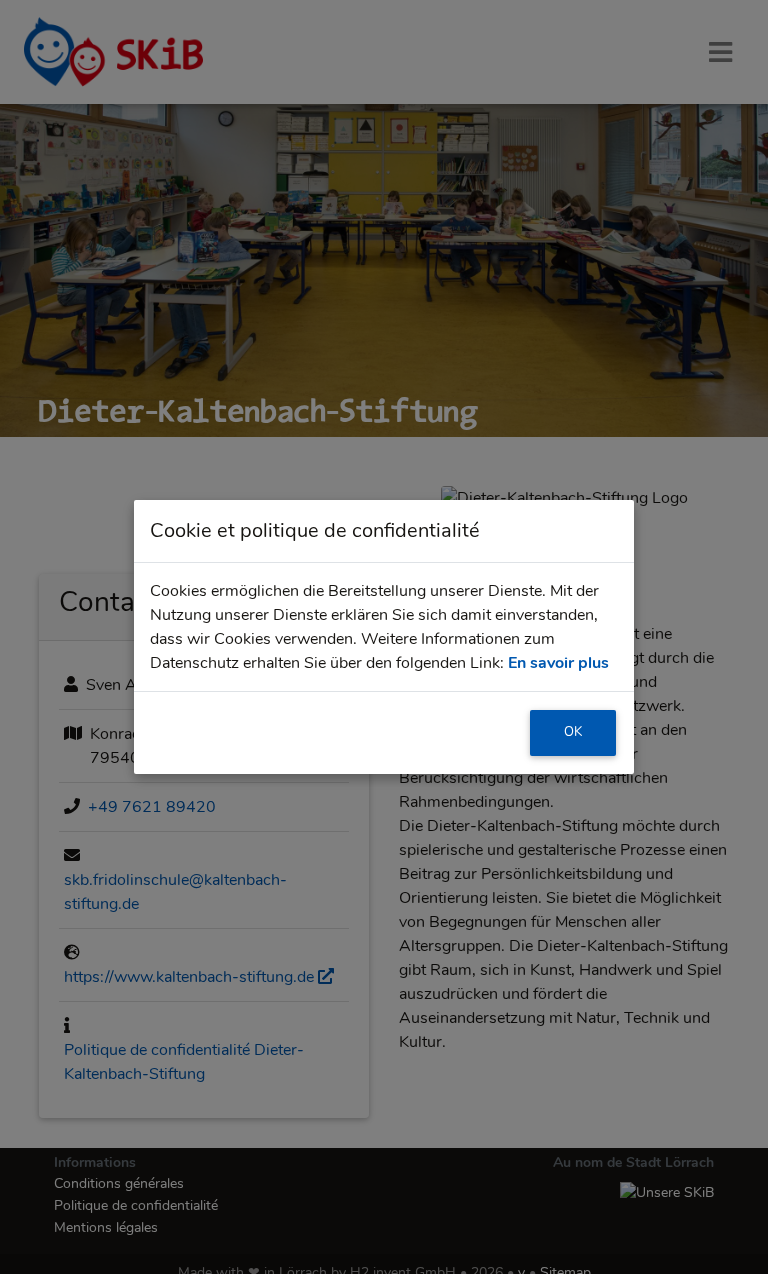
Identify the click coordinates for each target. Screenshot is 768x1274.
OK (573, 732)
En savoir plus (558, 663)
